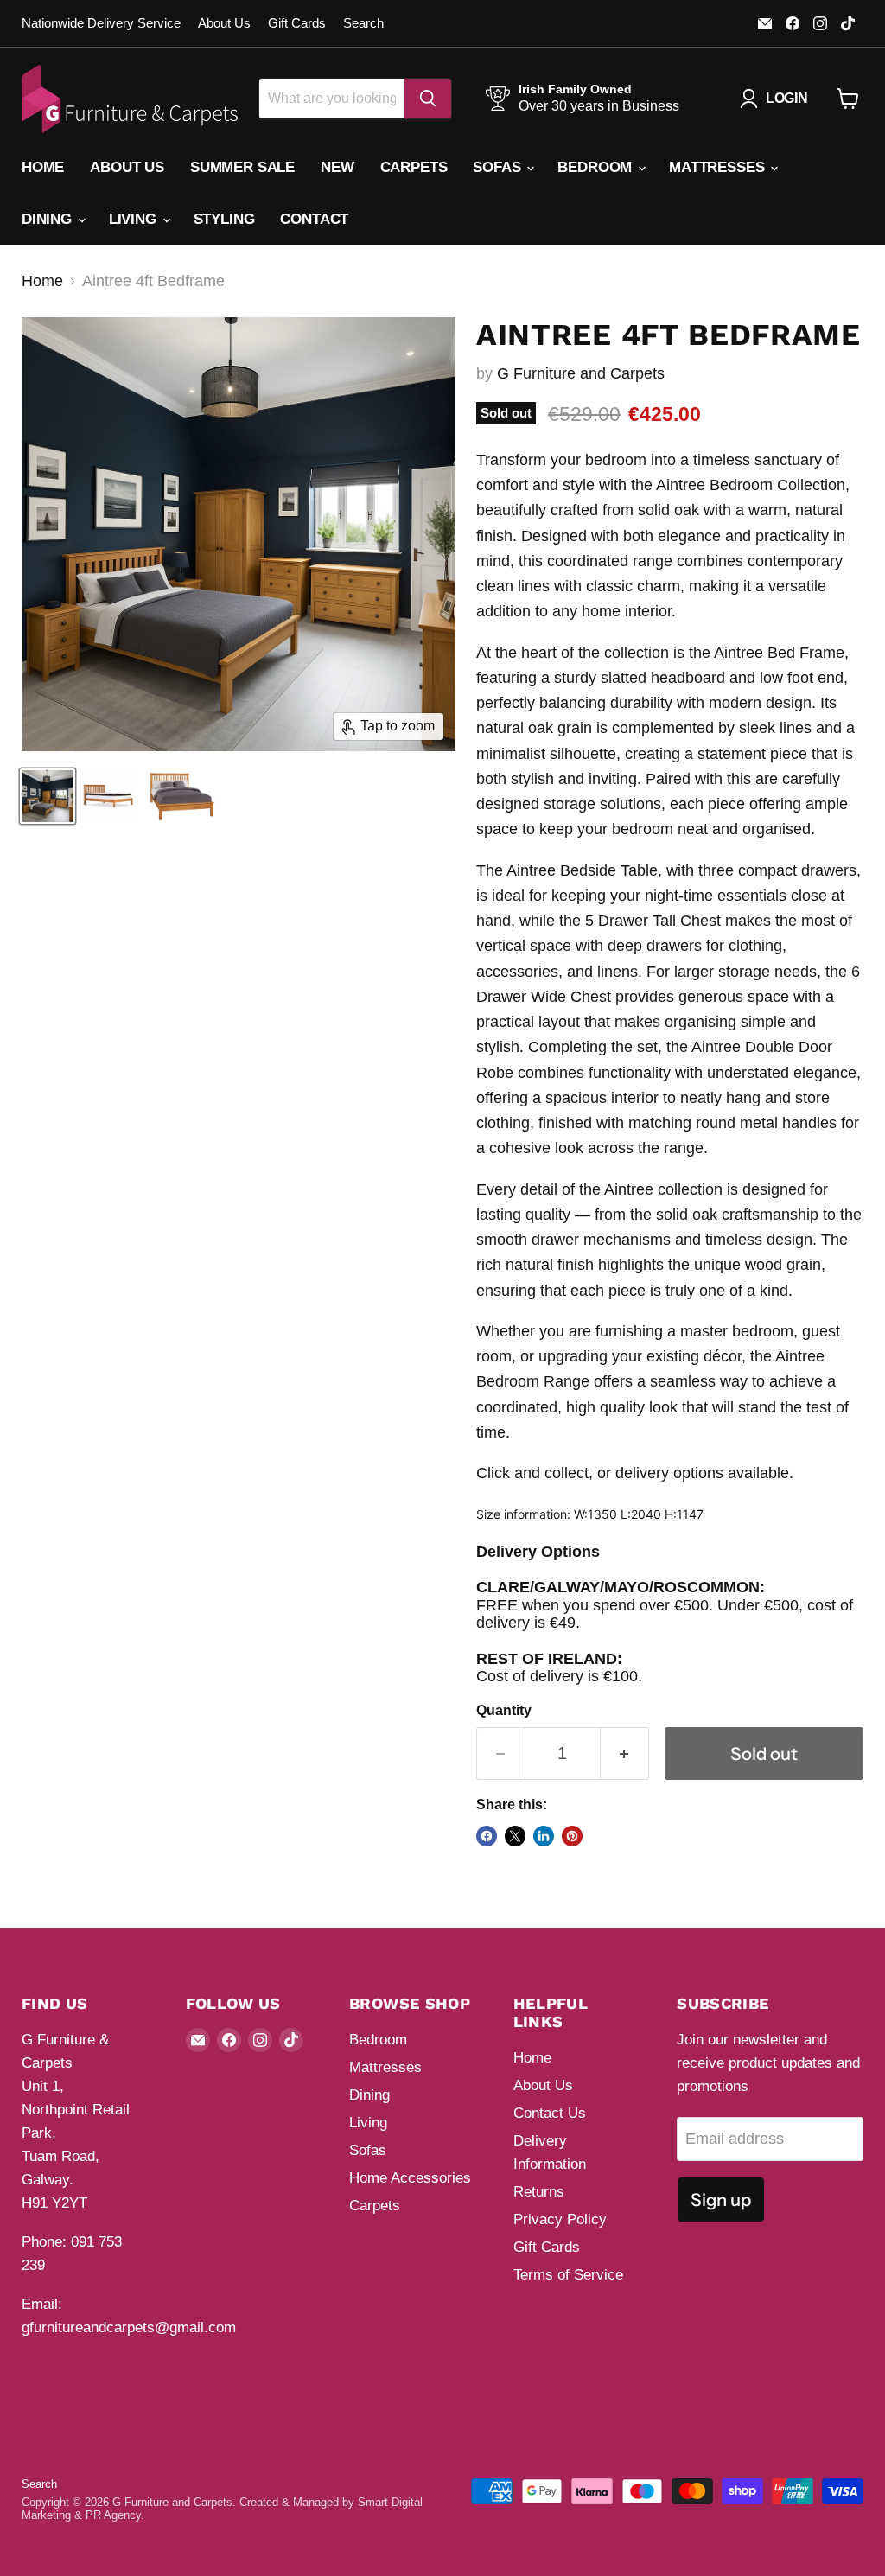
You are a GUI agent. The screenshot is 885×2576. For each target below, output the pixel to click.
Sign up (721, 2200)
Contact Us (550, 2113)
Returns (539, 2192)
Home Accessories (410, 2178)
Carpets (414, 167)
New (337, 167)
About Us (224, 23)
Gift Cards (297, 23)
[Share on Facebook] (487, 1836)
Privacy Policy (560, 2219)
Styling (224, 219)
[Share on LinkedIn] (544, 1836)
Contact (314, 219)
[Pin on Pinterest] (572, 1836)
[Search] (428, 99)
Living (135, 219)
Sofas (499, 167)
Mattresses (719, 167)
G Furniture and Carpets (581, 373)
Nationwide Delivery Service (101, 23)
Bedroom (597, 167)
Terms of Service (568, 2275)
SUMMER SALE (242, 167)
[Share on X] (515, 1836)
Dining (49, 219)
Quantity (504, 1710)
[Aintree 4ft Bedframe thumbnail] (48, 796)
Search (363, 23)
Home (43, 167)
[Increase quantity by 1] (625, 1753)
